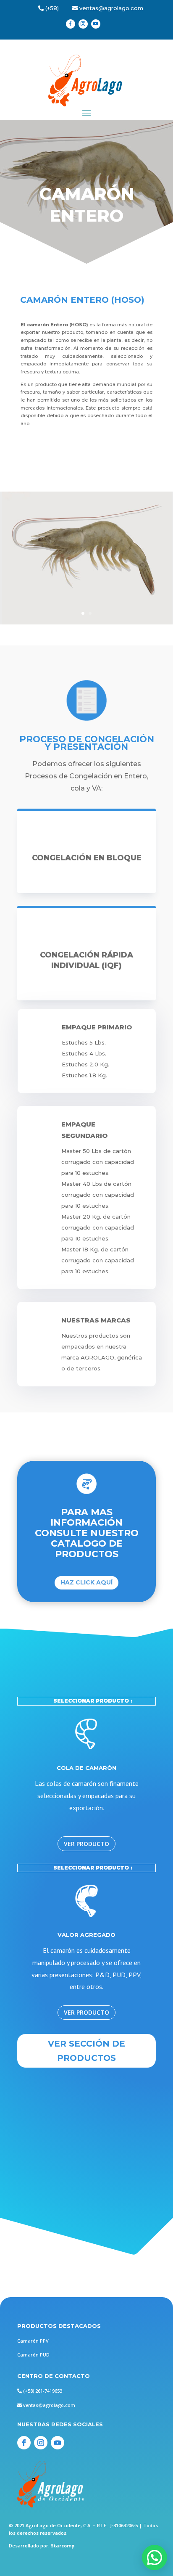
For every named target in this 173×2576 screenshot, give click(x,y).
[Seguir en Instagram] (83, 24)
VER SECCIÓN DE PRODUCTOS (86, 2051)
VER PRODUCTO (86, 1844)
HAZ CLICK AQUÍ (86, 1582)
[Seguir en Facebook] (71, 24)
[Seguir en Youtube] (96, 24)
